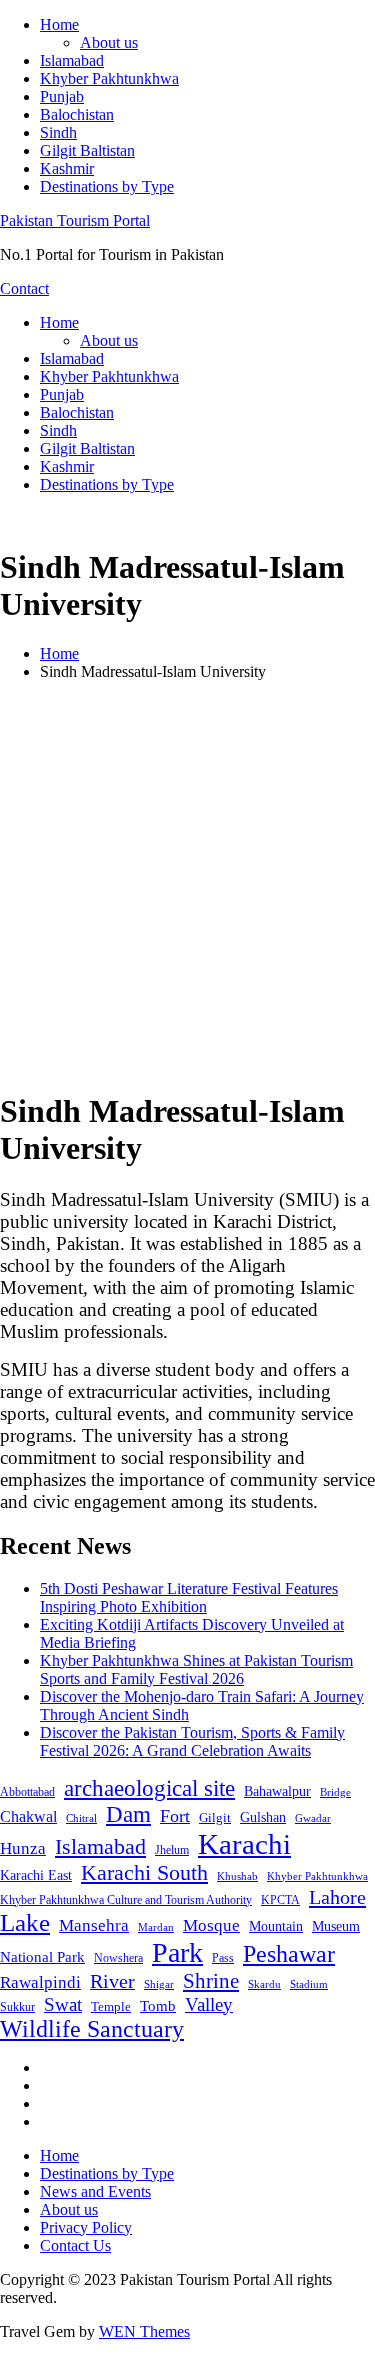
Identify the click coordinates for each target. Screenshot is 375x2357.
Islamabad (72, 60)
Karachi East (36, 1875)
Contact (24, 288)
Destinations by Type (107, 186)
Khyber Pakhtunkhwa (109, 78)
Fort (175, 1816)
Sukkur (17, 2007)
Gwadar (313, 1818)
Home (59, 24)
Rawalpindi (40, 1982)
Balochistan (77, 114)
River (112, 1981)
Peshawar (289, 1954)
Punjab (62, 96)
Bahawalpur (277, 1791)
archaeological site (149, 1788)
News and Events (95, 2191)
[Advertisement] (187, 884)
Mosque (211, 1925)
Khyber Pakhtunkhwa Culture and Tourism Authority (126, 1900)
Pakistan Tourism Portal (75, 220)
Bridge (335, 1792)
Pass (223, 1958)
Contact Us (75, 2245)
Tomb (158, 2006)
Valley (209, 2004)
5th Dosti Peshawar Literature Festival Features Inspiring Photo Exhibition (189, 1597)
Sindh (58, 132)
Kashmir (67, 168)
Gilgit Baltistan (87, 150)
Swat (63, 2004)
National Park (42, 1957)
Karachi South (144, 1873)
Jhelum (172, 1850)
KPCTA (280, 1900)
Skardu (264, 1984)
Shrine (211, 1981)
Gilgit (215, 1817)
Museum (336, 1926)
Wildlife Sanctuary (92, 2029)
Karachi (244, 1844)
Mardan (156, 1927)
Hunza (23, 1848)
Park (177, 1952)
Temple (111, 2006)
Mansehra (94, 1925)
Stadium (309, 1984)
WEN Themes (144, 2331)
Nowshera (118, 1958)
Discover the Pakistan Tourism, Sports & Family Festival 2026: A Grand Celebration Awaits (192, 1741)
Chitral (81, 1818)
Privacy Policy (86, 2227)
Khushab (237, 1876)
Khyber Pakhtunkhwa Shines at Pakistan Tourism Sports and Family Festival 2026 (196, 1669)
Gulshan (263, 1817)
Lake (25, 1922)
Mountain (276, 1926)
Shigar (159, 1984)
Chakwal (28, 1816)
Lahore (337, 1897)
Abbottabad (27, 1792)
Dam (128, 1814)
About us (109, 42)
